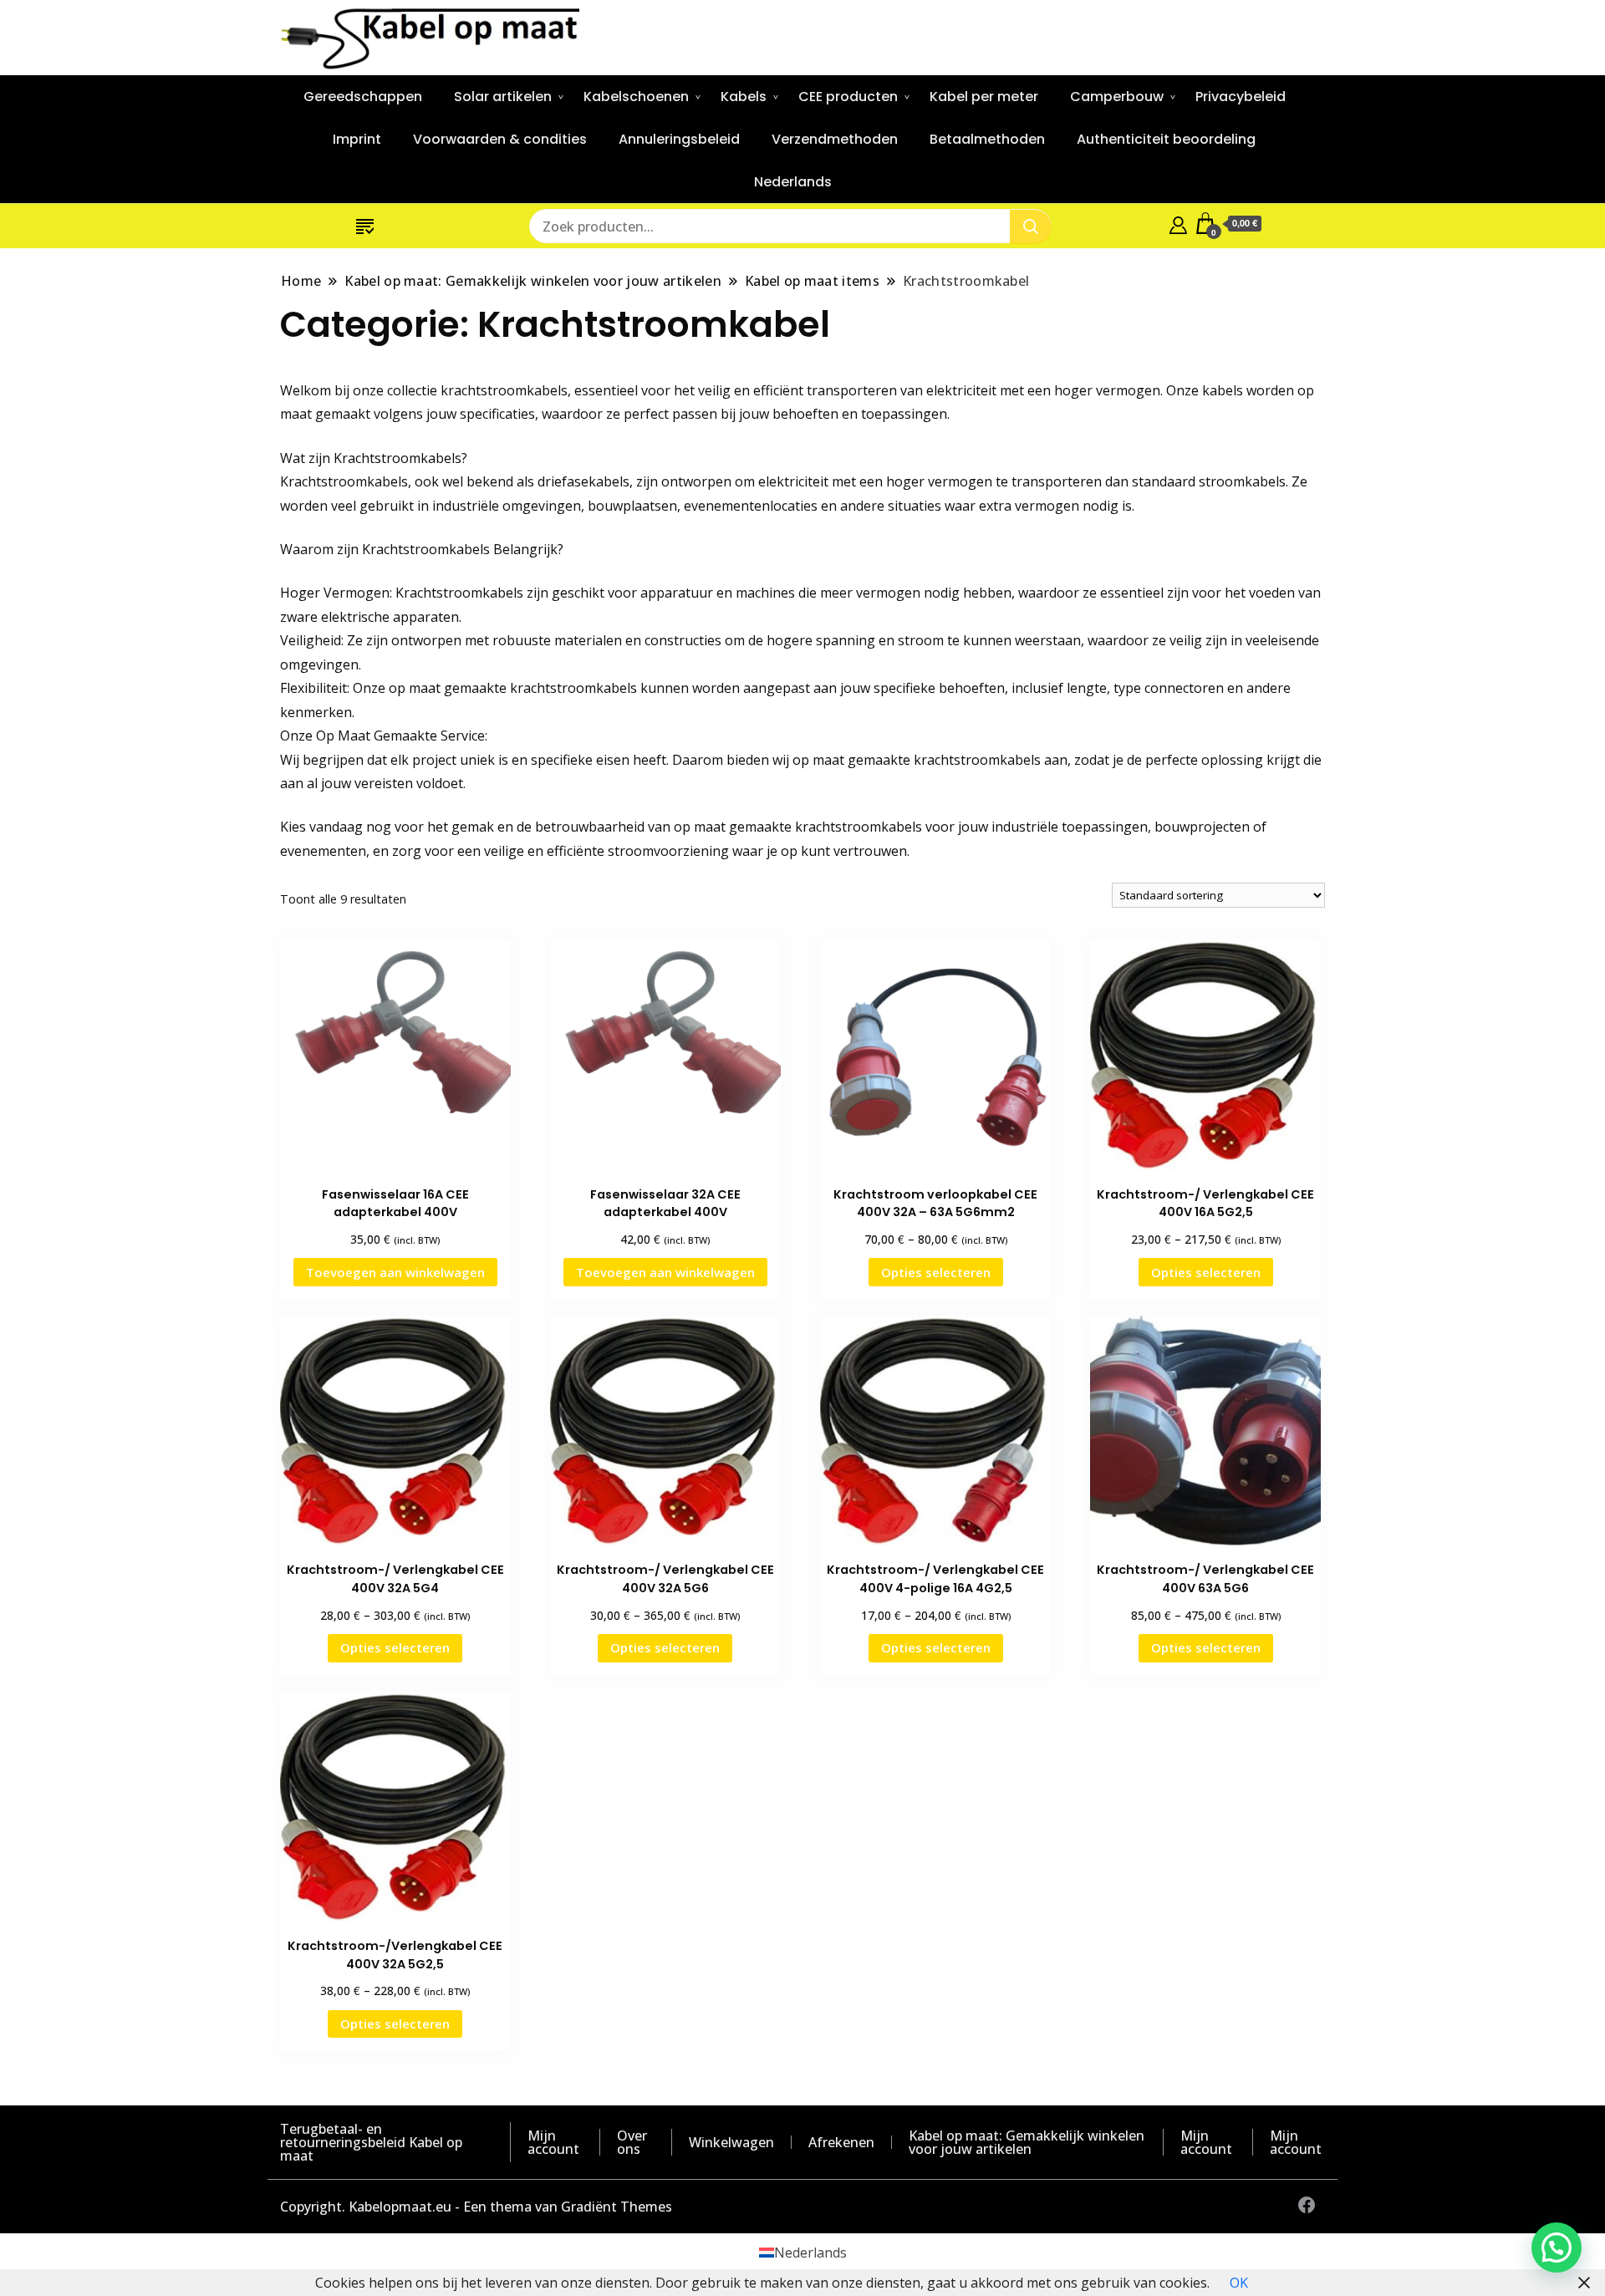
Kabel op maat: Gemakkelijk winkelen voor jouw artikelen (1027, 2142)
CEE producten (848, 97)
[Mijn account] (1178, 223)
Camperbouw (1117, 97)
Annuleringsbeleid (679, 139)
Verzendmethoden (835, 139)
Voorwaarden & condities (500, 139)
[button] (1557, 2248)
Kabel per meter (984, 97)
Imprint (357, 139)
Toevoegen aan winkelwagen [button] (395, 1272)
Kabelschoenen (636, 97)
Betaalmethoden (987, 139)
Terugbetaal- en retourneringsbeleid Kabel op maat (371, 2142)
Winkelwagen (731, 2142)
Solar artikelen (503, 97)
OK (1239, 2283)
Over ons (632, 2142)
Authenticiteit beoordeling (1166, 139)
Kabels (744, 97)
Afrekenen (841, 2142)
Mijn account (553, 2142)
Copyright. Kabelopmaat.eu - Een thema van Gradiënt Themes (476, 2207)
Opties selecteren (936, 1272)
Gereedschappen (363, 97)
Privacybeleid (1241, 97)
